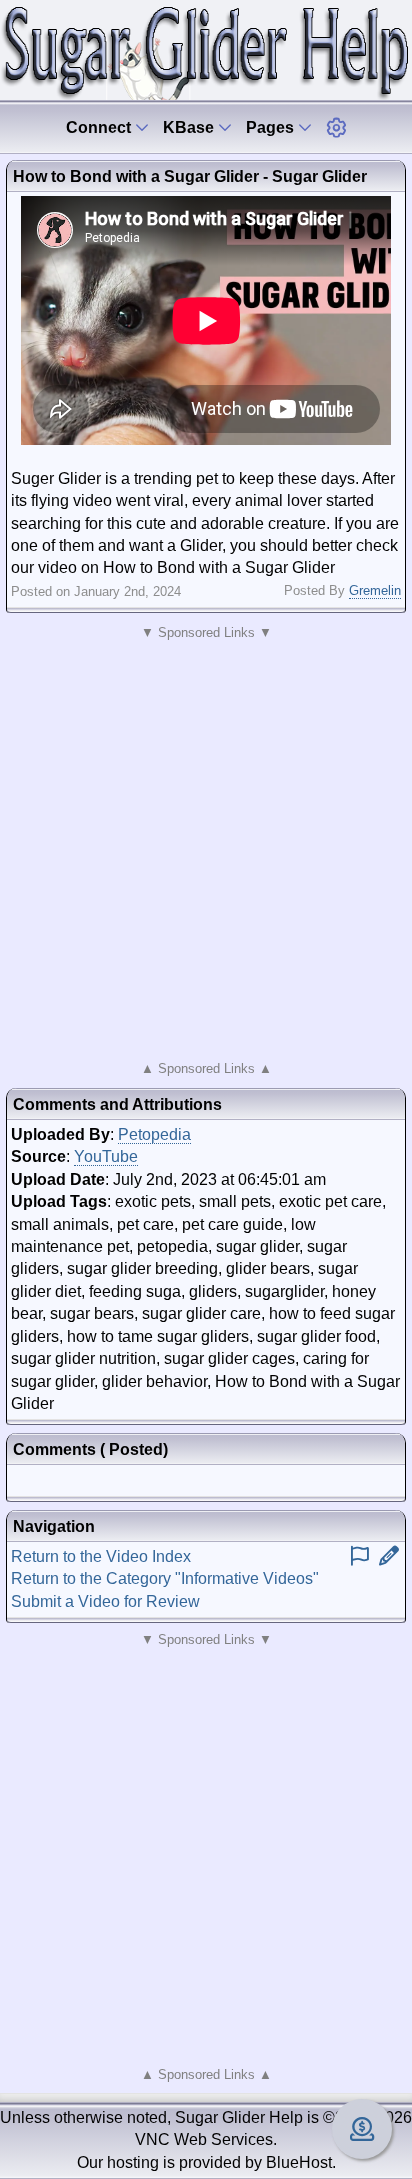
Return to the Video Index (101, 1556)
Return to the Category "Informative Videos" (165, 1578)
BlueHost (299, 2162)
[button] (336, 127)
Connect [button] (100, 127)
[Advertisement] (206, 851)
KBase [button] (190, 127)
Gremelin (375, 590)
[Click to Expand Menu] (336, 127)
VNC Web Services (204, 2139)
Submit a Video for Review (105, 1601)
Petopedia (154, 1134)
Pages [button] (272, 127)
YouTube (106, 1156)
